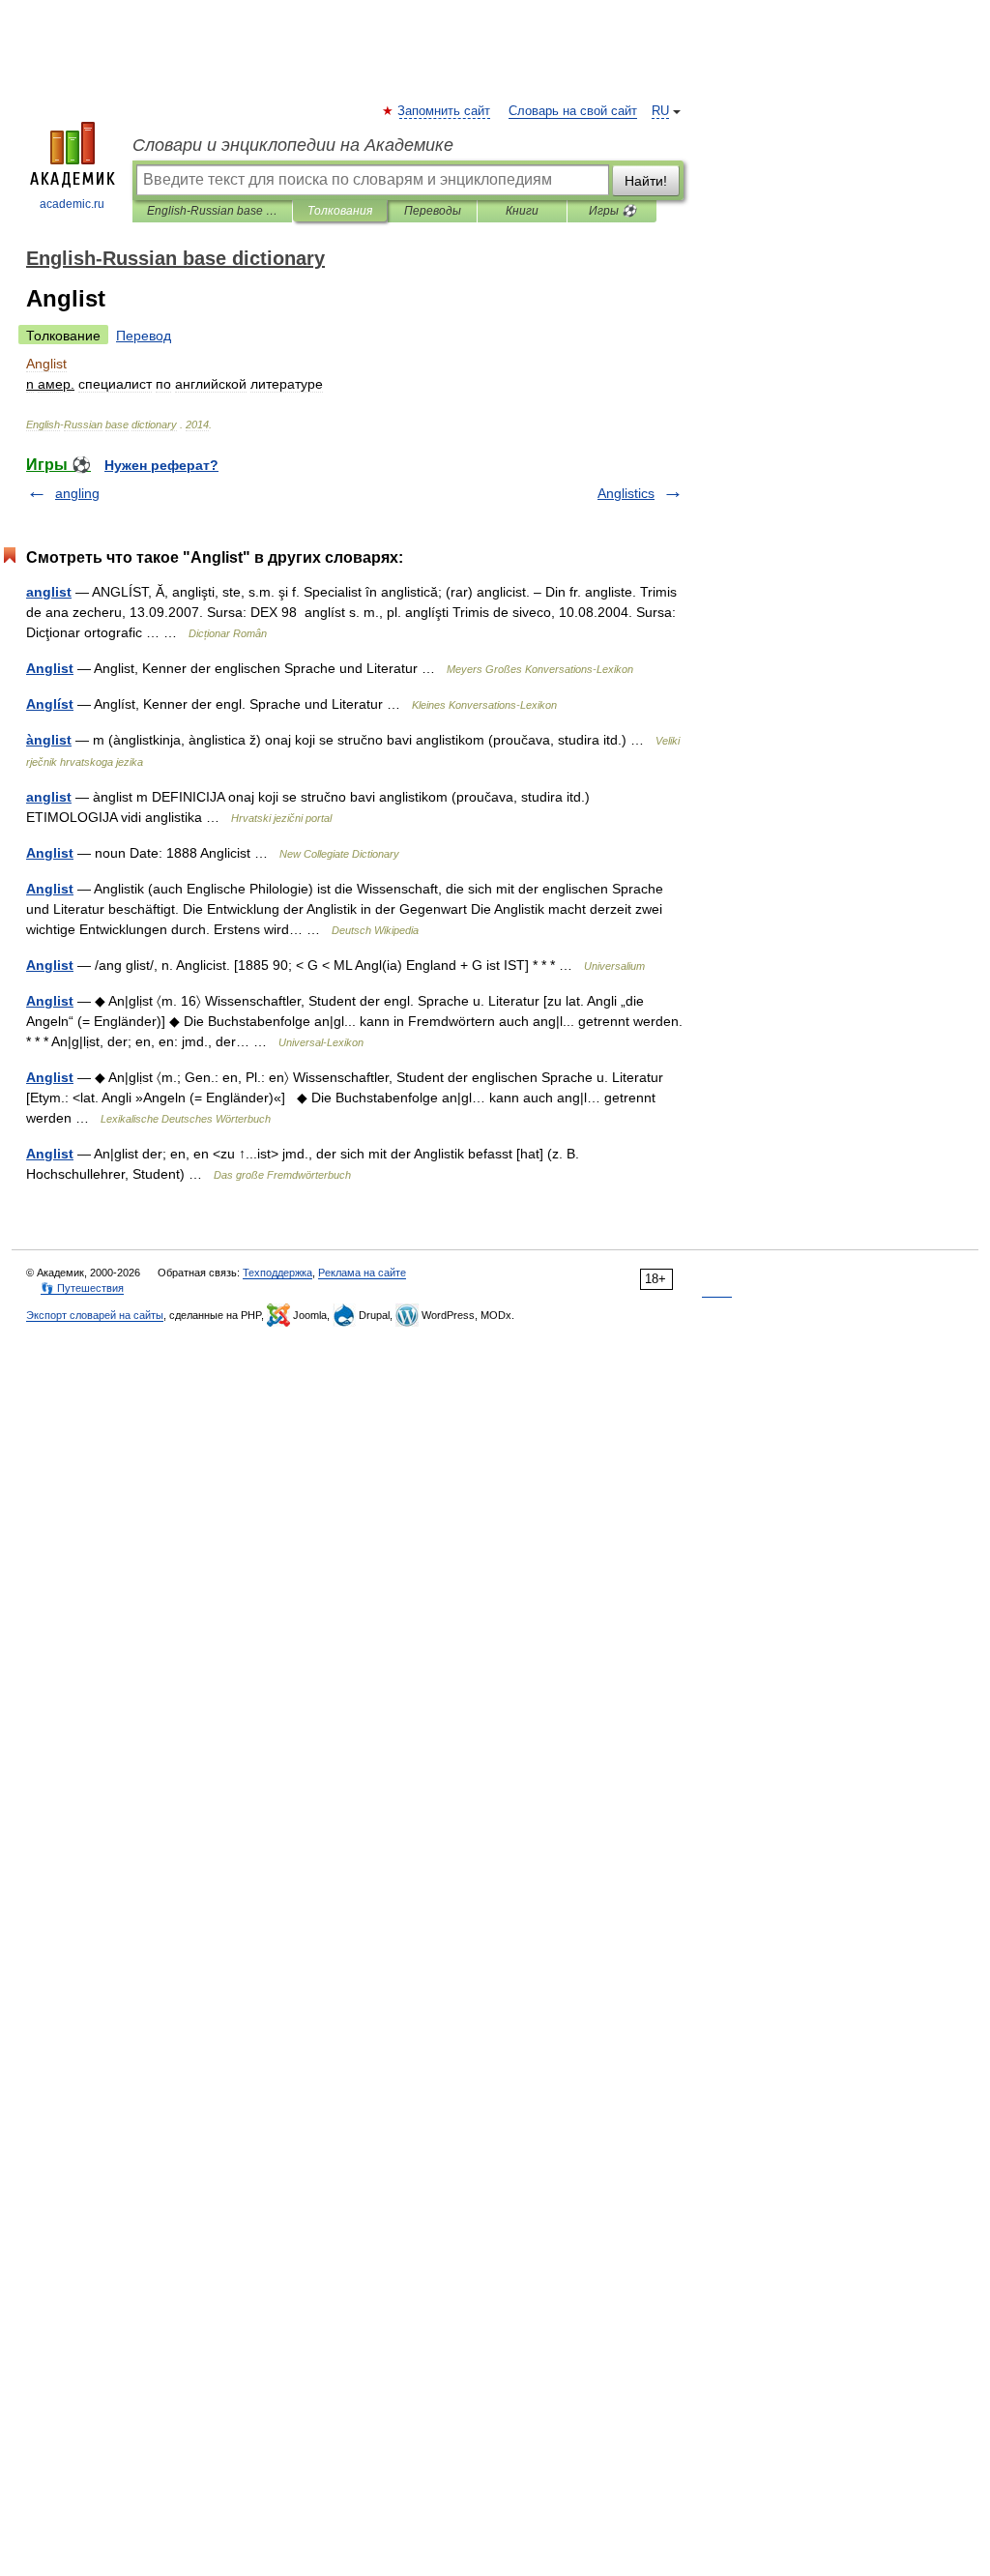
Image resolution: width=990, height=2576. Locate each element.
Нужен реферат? (161, 465)
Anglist (50, 668)
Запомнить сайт (445, 111)
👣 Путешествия (82, 1288)
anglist (49, 592)
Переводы (433, 211)
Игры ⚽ (612, 211)
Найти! (646, 181)
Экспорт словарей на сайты (95, 1315)
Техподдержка (277, 1273)
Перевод (144, 336)
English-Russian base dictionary (212, 211)
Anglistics (626, 493)
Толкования (340, 211)
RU (660, 111)
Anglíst (50, 704)
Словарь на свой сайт (573, 111)
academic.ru (72, 204)
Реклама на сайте (362, 1273)
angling (77, 493)
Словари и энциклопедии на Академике (293, 145)
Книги (522, 211)
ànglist (49, 740)
